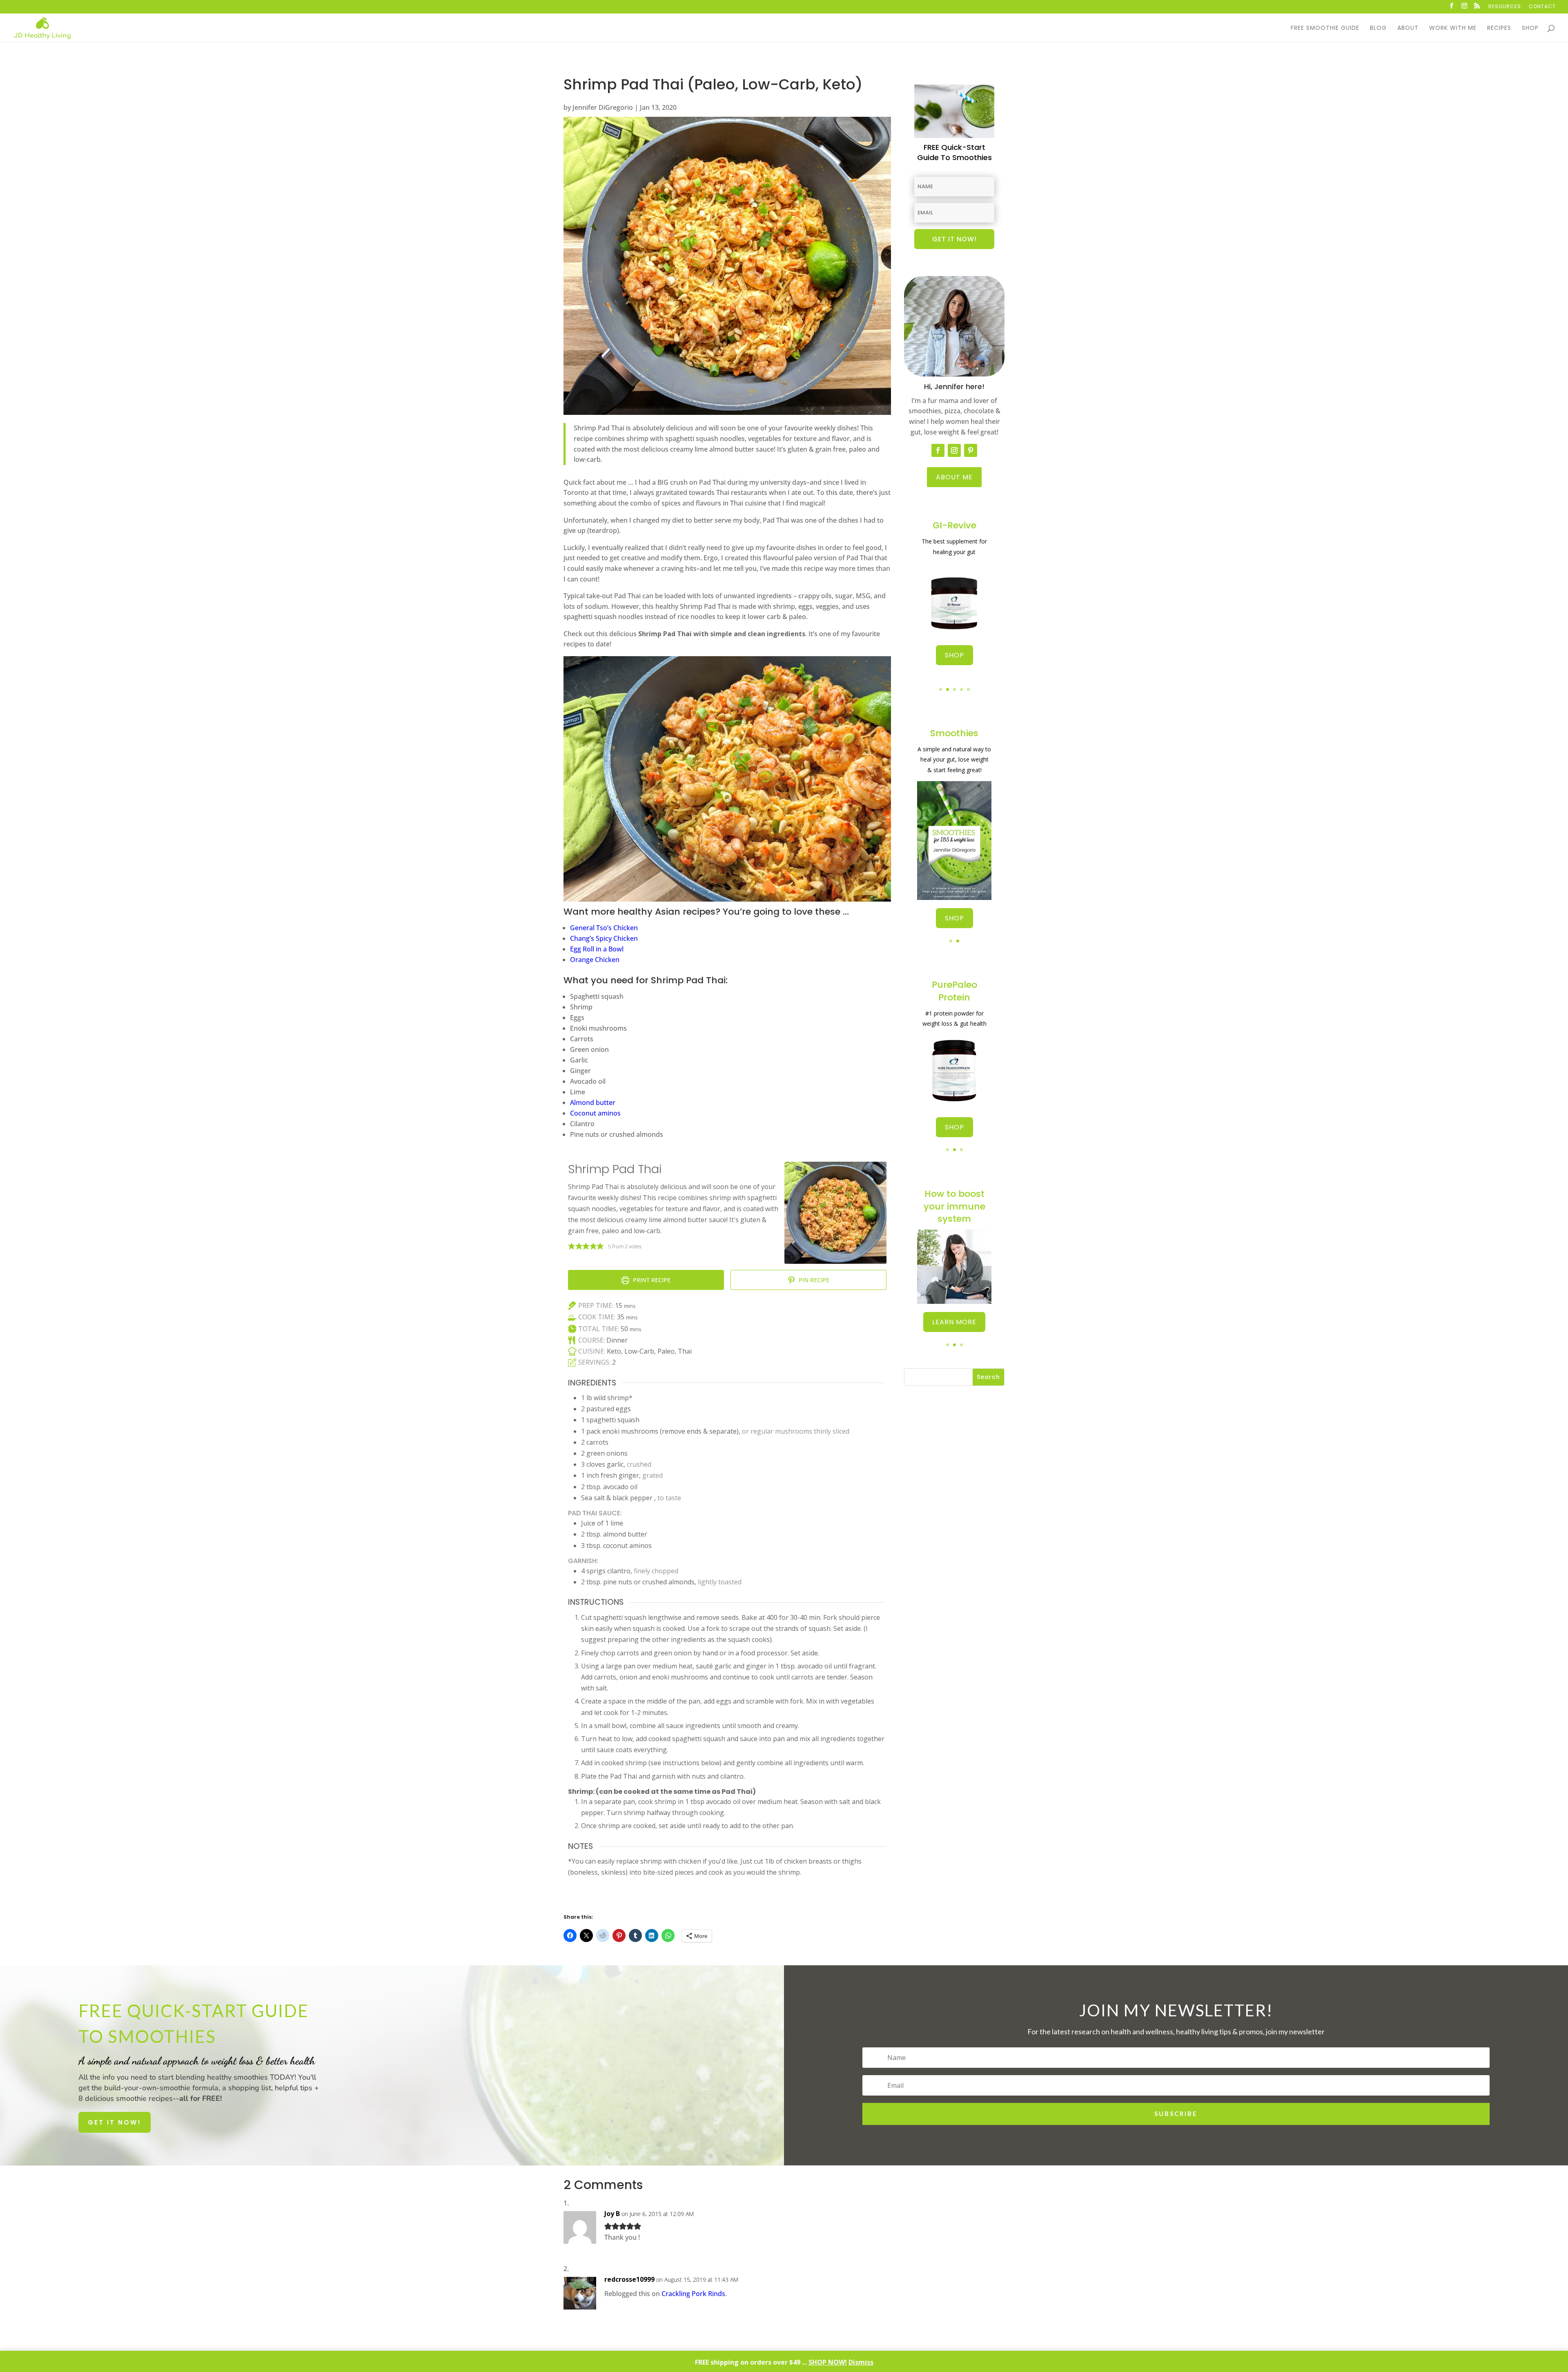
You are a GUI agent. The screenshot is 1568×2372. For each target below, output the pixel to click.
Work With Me (1453, 28)
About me (954, 477)
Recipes (1499, 28)
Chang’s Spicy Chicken (604, 938)
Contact (1542, 7)
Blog (1378, 28)
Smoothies (954, 733)
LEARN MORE (954, 1322)
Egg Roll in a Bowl (597, 949)
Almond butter (593, 1102)
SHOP (954, 655)
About (1408, 28)
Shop (1530, 28)
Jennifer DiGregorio (603, 107)
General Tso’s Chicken (604, 928)
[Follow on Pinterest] (971, 450)
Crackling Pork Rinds (693, 2294)
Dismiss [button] (861, 2362)
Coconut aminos (595, 1113)
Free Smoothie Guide (1325, 28)
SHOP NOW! (828, 2362)
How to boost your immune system (954, 1206)
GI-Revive (954, 525)
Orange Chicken (595, 960)
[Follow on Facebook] (938, 450)
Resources (1505, 7)
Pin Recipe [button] (813, 1280)
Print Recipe (651, 1280)
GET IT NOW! (115, 2122)
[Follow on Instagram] (954, 450)
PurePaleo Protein (954, 991)
